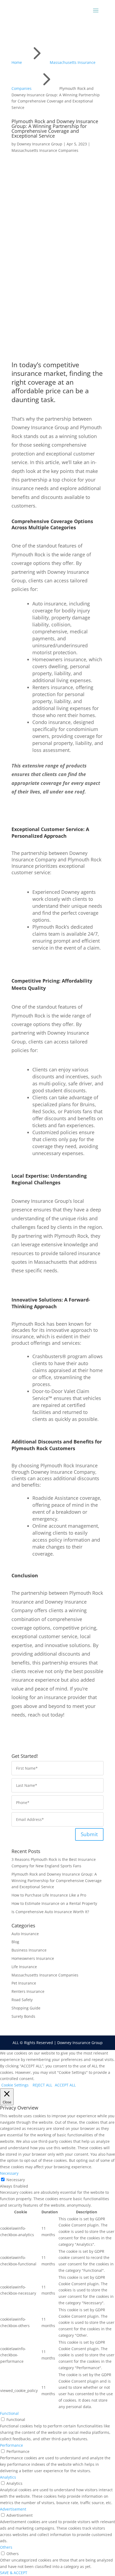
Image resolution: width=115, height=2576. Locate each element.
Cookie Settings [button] (15, 2085)
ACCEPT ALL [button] (65, 2085)
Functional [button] (9, 2413)
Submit (89, 1834)
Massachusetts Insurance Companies (45, 150)
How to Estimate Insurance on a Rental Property (54, 1903)
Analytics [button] (8, 2477)
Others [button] (6, 2547)
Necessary (16, 2180)
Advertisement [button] (13, 2509)
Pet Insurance (24, 1983)
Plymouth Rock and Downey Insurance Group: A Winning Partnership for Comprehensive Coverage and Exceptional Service (57, 1881)
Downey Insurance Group (40, 144)
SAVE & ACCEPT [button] (14, 2573)
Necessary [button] (9, 2173)
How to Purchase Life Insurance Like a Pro (49, 1895)
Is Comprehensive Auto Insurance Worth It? (50, 1912)
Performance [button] (11, 2445)
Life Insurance (24, 1967)
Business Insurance (29, 1950)
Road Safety (22, 2000)
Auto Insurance (25, 1934)
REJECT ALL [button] (42, 2085)
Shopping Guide (26, 2008)
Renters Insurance (28, 1991)
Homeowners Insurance (33, 1958)
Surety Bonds (23, 2016)
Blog (15, 1942)
